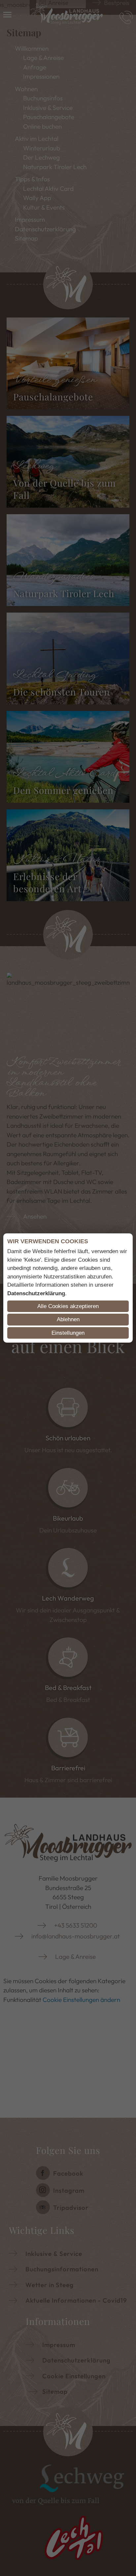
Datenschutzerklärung (36, 1293)
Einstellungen (68, 1333)
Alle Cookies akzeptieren (68, 1306)
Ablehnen (68, 1319)
